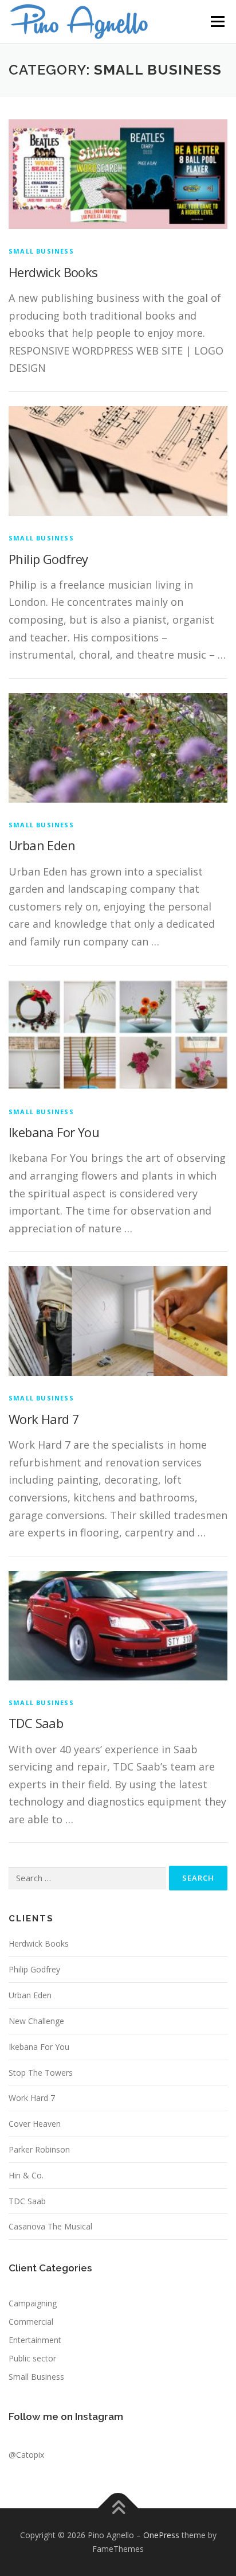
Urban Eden (42, 845)
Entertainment (35, 2340)
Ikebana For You (54, 1132)
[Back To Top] (118, 2509)
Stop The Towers (41, 2073)
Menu (217, 22)
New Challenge (36, 2021)
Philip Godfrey (48, 559)
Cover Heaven (35, 2124)
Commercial (31, 2322)
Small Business (41, 251)
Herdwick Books (53, 272)
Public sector (32, 2358)
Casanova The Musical (50, 2226)
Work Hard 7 (44, 1419)
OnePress (161, 2535)
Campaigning (33, 2303)
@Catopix (26, 2455)
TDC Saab (36, 1723)
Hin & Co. (26, 2175)
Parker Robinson (39, 2149)
